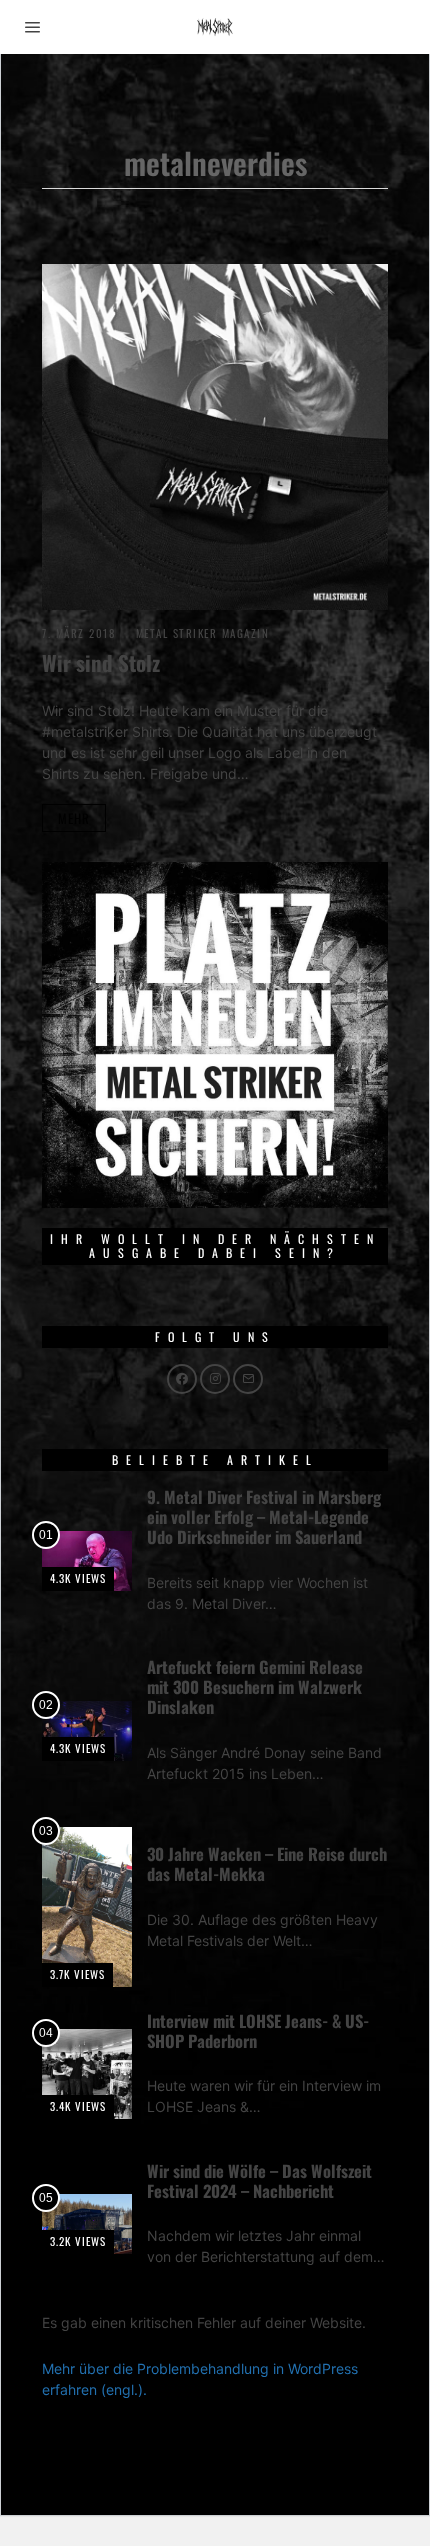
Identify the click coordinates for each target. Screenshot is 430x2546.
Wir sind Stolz (101, 662)
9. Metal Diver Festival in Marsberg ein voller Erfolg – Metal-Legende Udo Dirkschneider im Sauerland (264, 1516)
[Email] (248, 1379)
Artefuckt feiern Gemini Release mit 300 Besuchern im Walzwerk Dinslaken (255, 1686)
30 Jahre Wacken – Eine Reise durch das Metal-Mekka (267, 1863)
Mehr (74, 818)
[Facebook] (182, 1379)
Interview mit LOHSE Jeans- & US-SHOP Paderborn (258, 2030)
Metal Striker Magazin (203, 633)
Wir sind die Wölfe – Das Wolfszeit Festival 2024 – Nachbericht (259, 2180)
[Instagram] (215, 1379)
